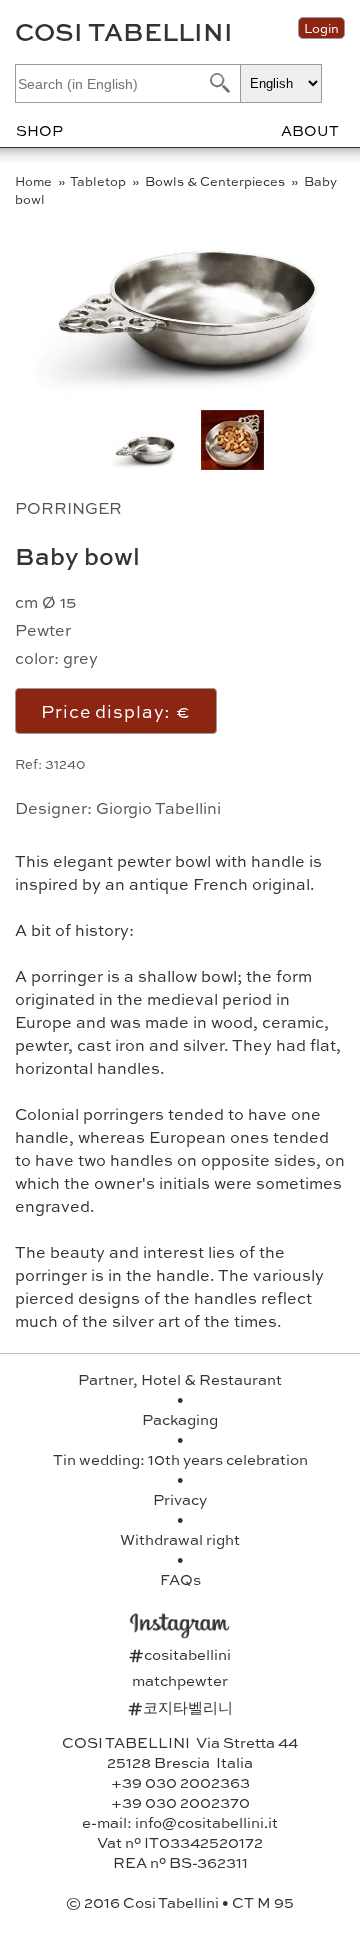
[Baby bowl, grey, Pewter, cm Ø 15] (185, 392)
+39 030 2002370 (180, 1802)
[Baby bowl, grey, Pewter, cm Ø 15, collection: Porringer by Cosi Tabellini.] (232, 463)
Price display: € (116, 710)
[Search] (218, 82)
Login (321, 28)
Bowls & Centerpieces (216, 181)
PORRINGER (68, 507)
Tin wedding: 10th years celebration (180, 1459)
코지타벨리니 (180, 1707)
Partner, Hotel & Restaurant (180, 1379)
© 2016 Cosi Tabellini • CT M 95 (180, 1902)
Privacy (180, 1499)
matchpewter (180, 1680)
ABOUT (310, 130)
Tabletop (99, 181)
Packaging (180, 1419)
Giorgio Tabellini (158, 807)
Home (35, 181)
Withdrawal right (180, 1539)
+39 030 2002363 (180, 1782)
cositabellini (180, 1654)
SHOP (39, 130)
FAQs (180, 1579)
